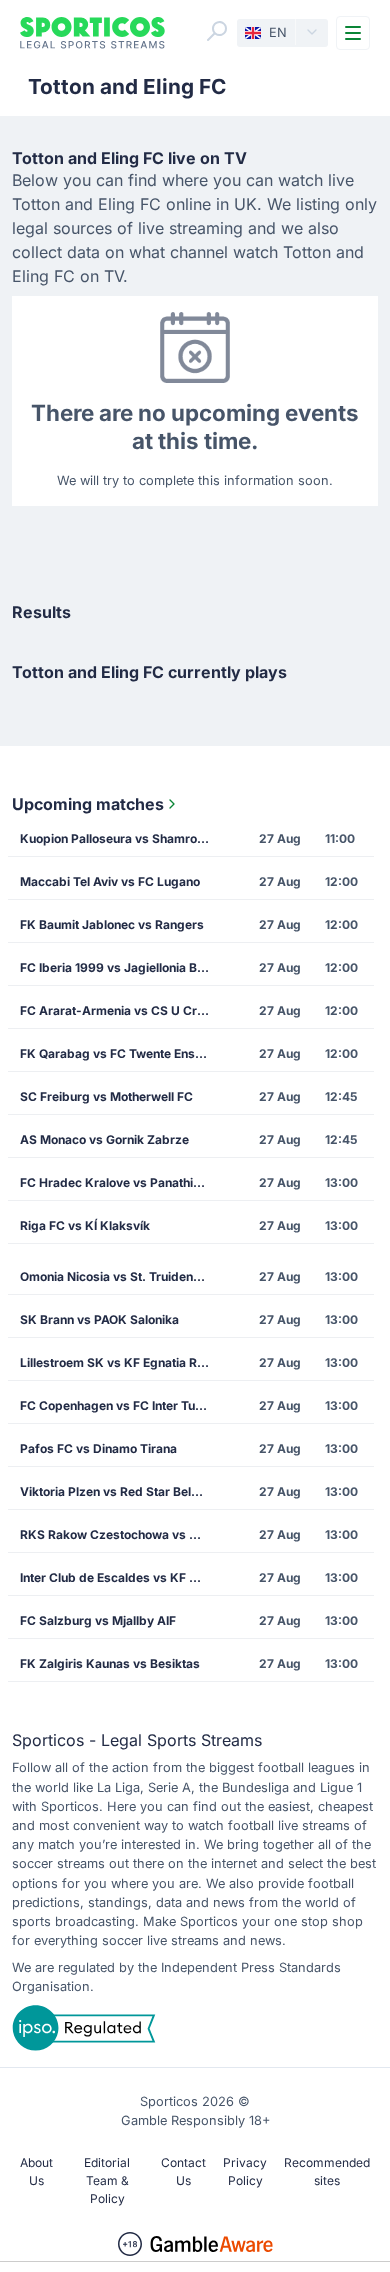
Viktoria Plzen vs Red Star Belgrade (120, 1491)
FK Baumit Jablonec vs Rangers (112, 924)
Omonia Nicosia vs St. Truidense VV (120, 1276)
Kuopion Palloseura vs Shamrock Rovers (120, 838)
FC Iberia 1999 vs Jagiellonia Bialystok (120, 967)
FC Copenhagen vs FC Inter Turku (117, 1405)
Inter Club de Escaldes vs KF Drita (118, 1577)
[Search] (217, 31)
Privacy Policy (245, 2171)
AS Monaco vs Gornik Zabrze (104, 1139)
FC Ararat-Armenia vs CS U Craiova (120, 1010)
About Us (36, 2171)
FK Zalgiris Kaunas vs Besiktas (110, 1663)
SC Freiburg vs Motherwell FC (106, 1096)
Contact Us (183, 2171)
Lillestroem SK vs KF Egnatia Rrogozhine (120, 1362)
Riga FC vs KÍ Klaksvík (85, 1225)
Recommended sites (327, 2171)
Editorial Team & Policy (107, 2180)
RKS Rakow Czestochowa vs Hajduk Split (120, 1534)
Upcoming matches (88, 804)
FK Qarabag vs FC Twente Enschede (120, 1053)
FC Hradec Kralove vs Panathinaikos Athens (120, 1182)
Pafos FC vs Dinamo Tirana (98, 1448)
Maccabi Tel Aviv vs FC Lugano (110, 881)
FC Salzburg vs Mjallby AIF (98, 1620)
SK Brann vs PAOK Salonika (99, 1319)
